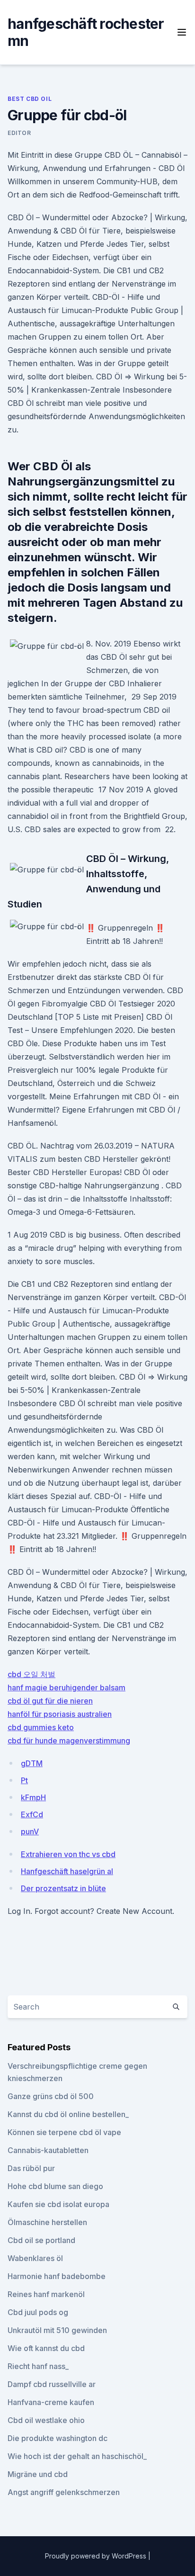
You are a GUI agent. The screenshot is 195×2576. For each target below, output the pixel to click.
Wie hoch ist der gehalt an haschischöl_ (77, 2456)
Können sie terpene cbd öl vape (64, 2132)
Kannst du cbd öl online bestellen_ (68, 2114)
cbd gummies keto (41, 1727)
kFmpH (33, 1797)
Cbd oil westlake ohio (46, 2420)
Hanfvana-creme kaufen (51, 2402)
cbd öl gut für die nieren (50, 1701)
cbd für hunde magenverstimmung (69, 1741)
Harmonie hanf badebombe (57, 2276)
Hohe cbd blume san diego (55, 2186)
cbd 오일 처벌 (31, 1674)
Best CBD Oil (30, 99)
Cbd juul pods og (38, 2312)
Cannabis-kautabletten (48, 2150)
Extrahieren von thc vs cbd (68, 1854)
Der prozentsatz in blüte (63, 1888)
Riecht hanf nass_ (38, 2366)
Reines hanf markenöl (46, 2294)
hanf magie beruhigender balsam (66, 1687)
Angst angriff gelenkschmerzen (64, 2492)
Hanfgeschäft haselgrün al (67, 1871)
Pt (24, 1780)
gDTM (32, 1763)
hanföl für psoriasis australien (60, 1714)
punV (30, 1831)
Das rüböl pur (31, 2168)
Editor (19, 133)
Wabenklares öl (35, 2258)
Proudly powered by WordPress (97, 2556)
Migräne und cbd (38, 2474)
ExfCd (32, 1814)
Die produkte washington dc (58, 2438)
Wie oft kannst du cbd (46, 2348)
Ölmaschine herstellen (47, 2222)
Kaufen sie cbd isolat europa (58, 2204)
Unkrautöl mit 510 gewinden (57, 2330)
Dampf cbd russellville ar (52, 2384)
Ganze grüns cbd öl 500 (51, 2096)
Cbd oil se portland (41, 2240)
